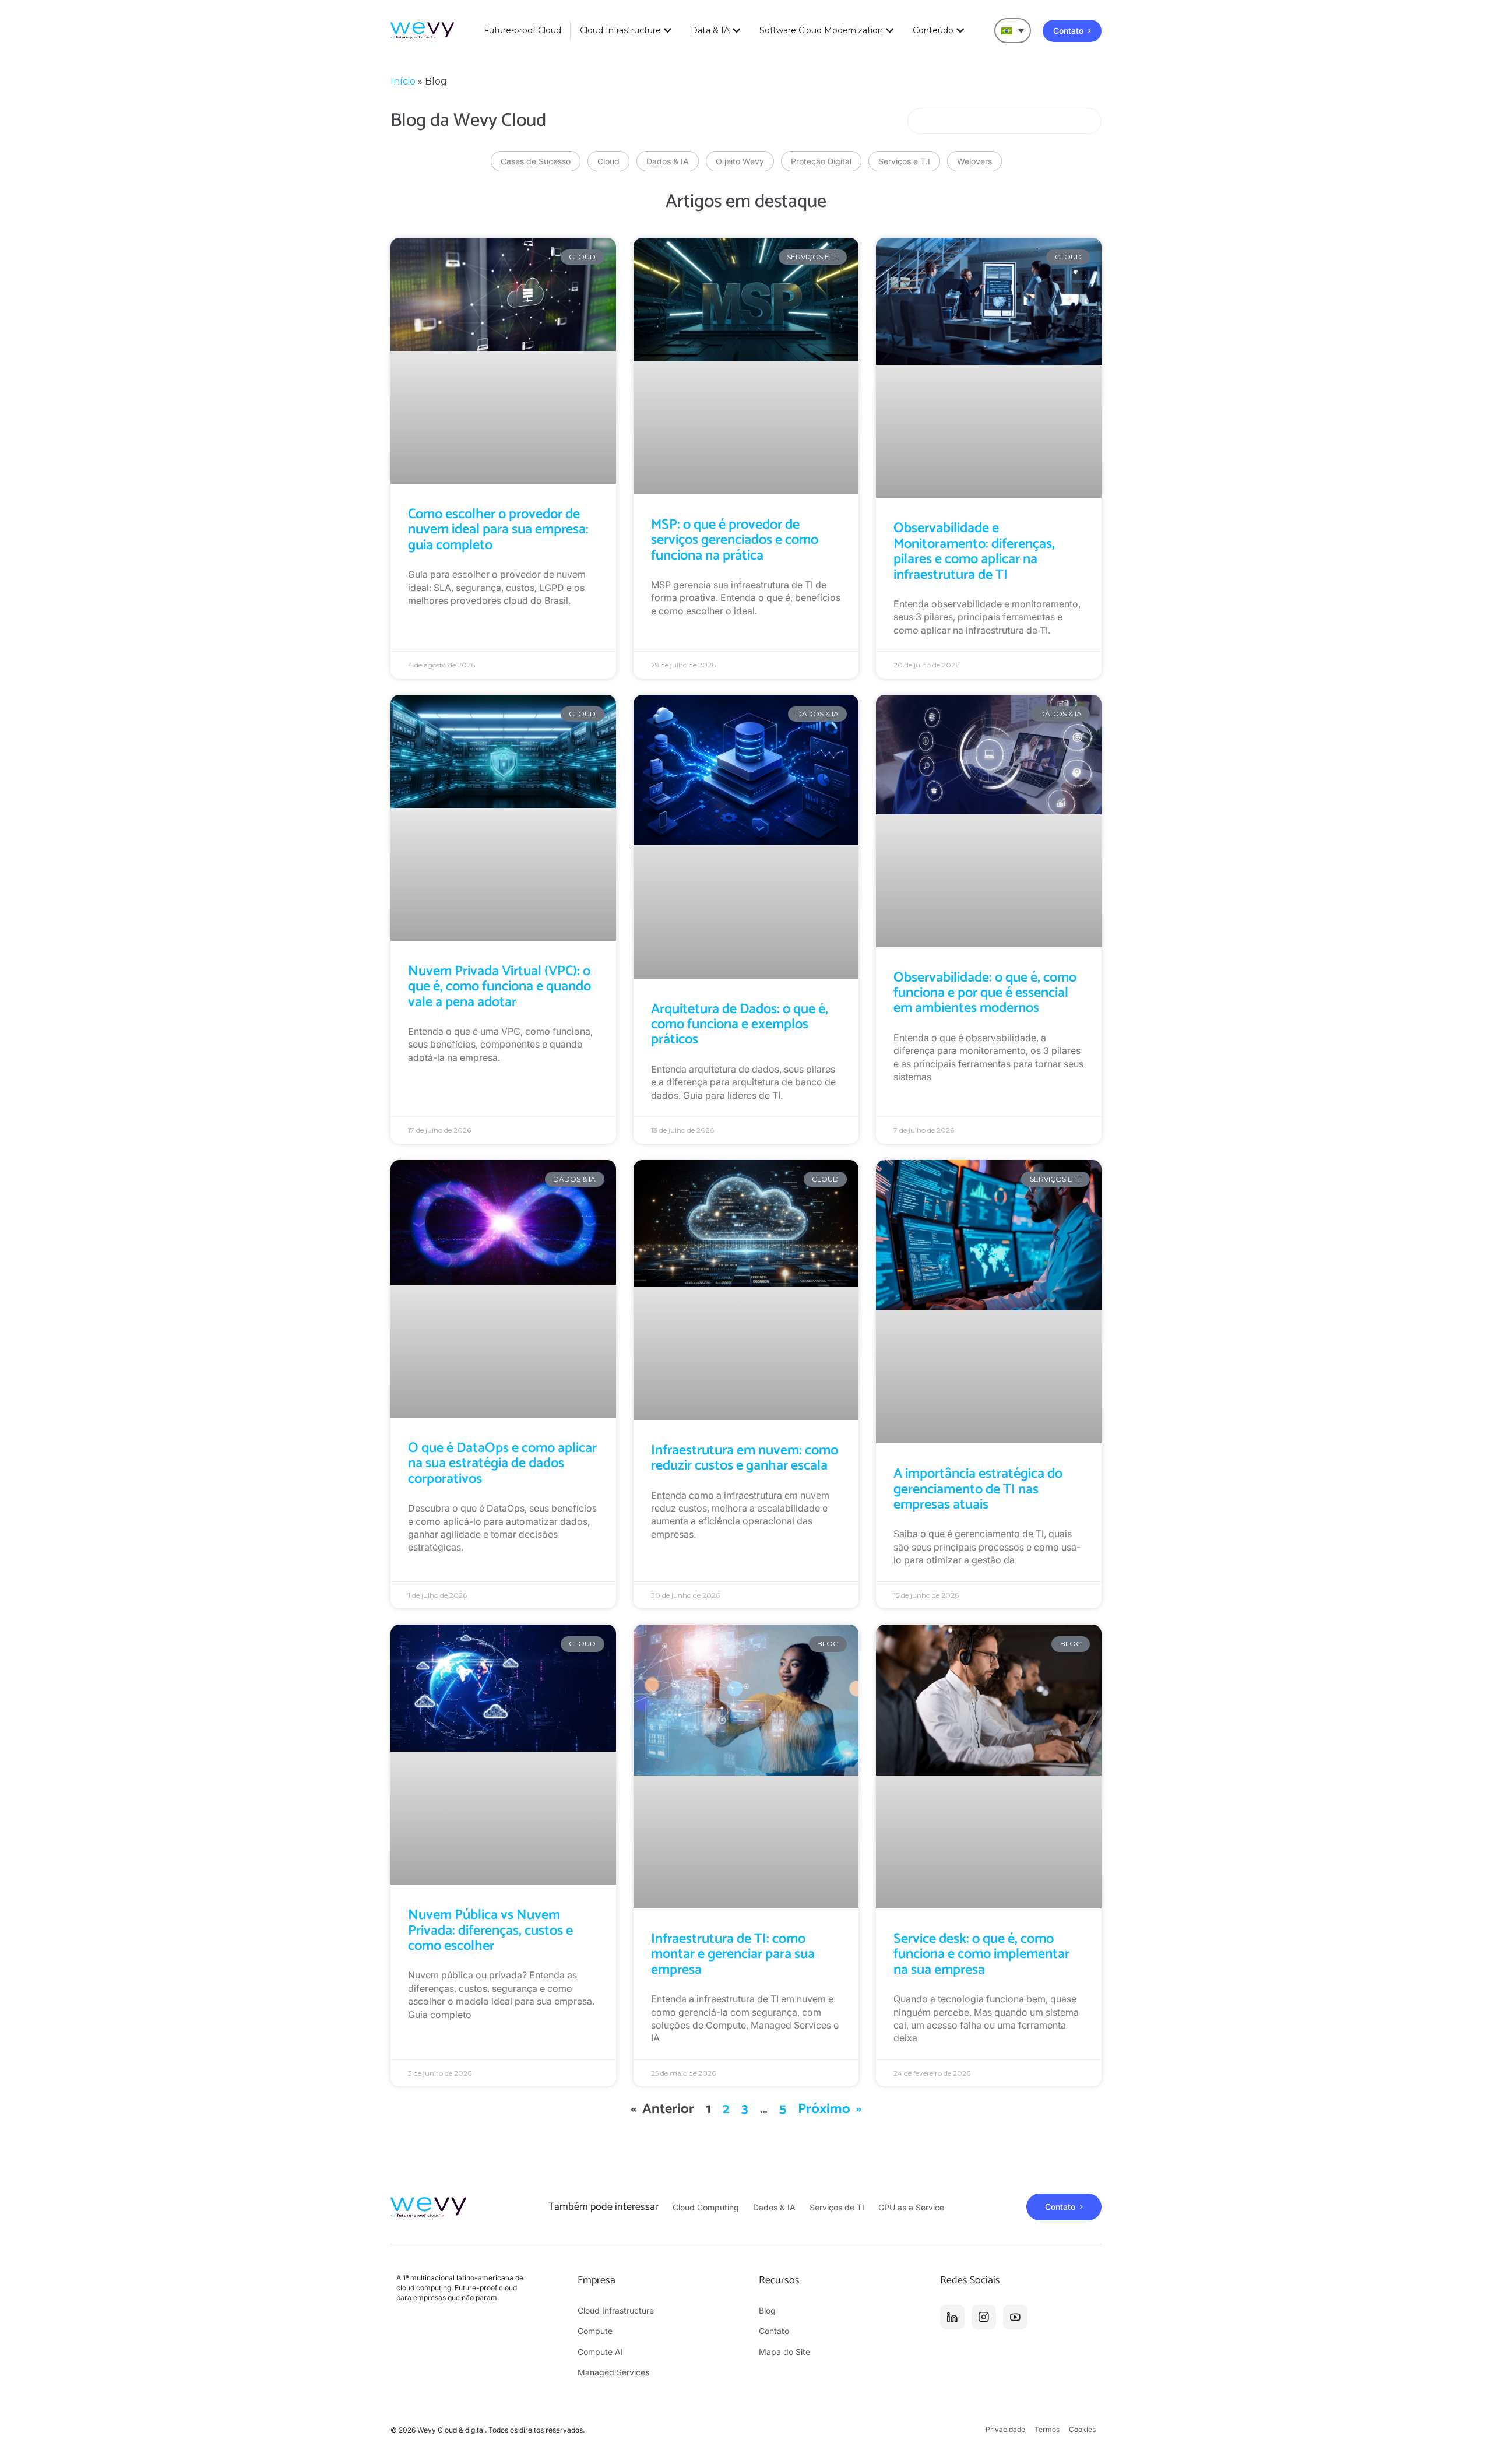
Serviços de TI (837, 2207)
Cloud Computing (706, 2207)
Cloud (608, 161)
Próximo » (830, 2109)
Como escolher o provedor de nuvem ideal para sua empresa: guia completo (498, 530)
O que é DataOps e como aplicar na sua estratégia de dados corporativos (502, 1464)
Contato (774, 2331)
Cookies (1082, 2429)
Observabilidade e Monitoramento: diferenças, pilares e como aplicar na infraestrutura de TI (974, 551)
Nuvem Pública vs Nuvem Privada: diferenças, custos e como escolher (490, 1931)
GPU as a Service (911, 2207)
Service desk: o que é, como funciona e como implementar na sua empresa (981, 1955)
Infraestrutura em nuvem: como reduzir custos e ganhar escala (745, 1458)
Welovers (974, 161)
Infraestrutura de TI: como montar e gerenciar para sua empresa (733, 1955)
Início (403, 81)
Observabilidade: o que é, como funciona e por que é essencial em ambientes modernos (985, 993)
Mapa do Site (784, 2352)
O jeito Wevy (740, 161)
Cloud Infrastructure (616, 2310)
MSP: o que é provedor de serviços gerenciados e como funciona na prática (735, 540)
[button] (1013, 31)
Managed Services (613, 2372)
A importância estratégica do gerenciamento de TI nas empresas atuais (978, 1489)
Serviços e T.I (904, 161)
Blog (767, 2310)
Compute (595, 2331)
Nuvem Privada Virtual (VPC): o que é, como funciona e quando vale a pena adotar (499, 987)
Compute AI (600, 2352)
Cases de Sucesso (536, 161)
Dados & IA (668, 161)
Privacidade (1005, 2429)
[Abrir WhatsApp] (1463, 2435)
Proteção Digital (821, 161)
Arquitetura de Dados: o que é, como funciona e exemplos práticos (740, 1025)
